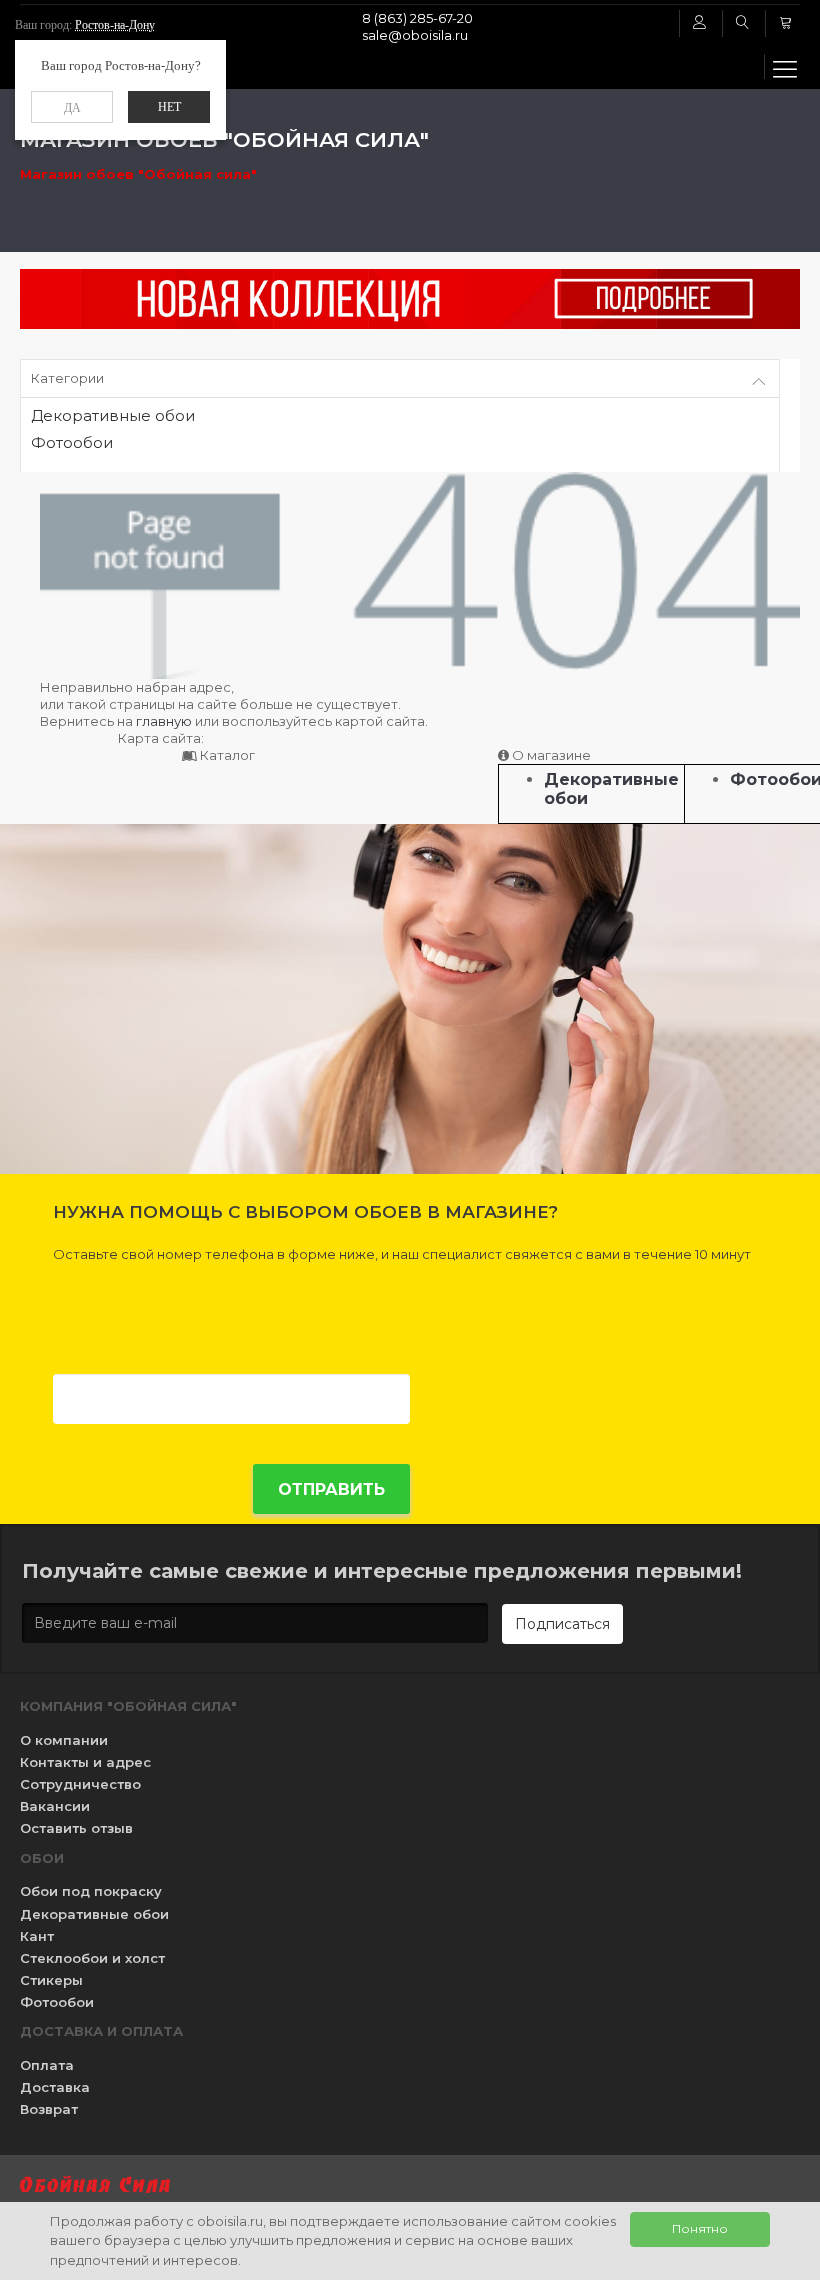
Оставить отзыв (76, 1828)
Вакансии (55, 1806)
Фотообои (72, 443)
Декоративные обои (113, 416)
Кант (37, 1936)
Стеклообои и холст (92, 1958)
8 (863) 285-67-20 (417, 18)
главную (164, 721)
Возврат (49, 2109)
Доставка (55, 2087)
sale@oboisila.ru (415, 35)
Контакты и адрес (85, 1762)
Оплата (47, 2065)
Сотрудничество (80, 1784)
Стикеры (51, 1980)
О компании (64, 1740)
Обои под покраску (91, 1891)
